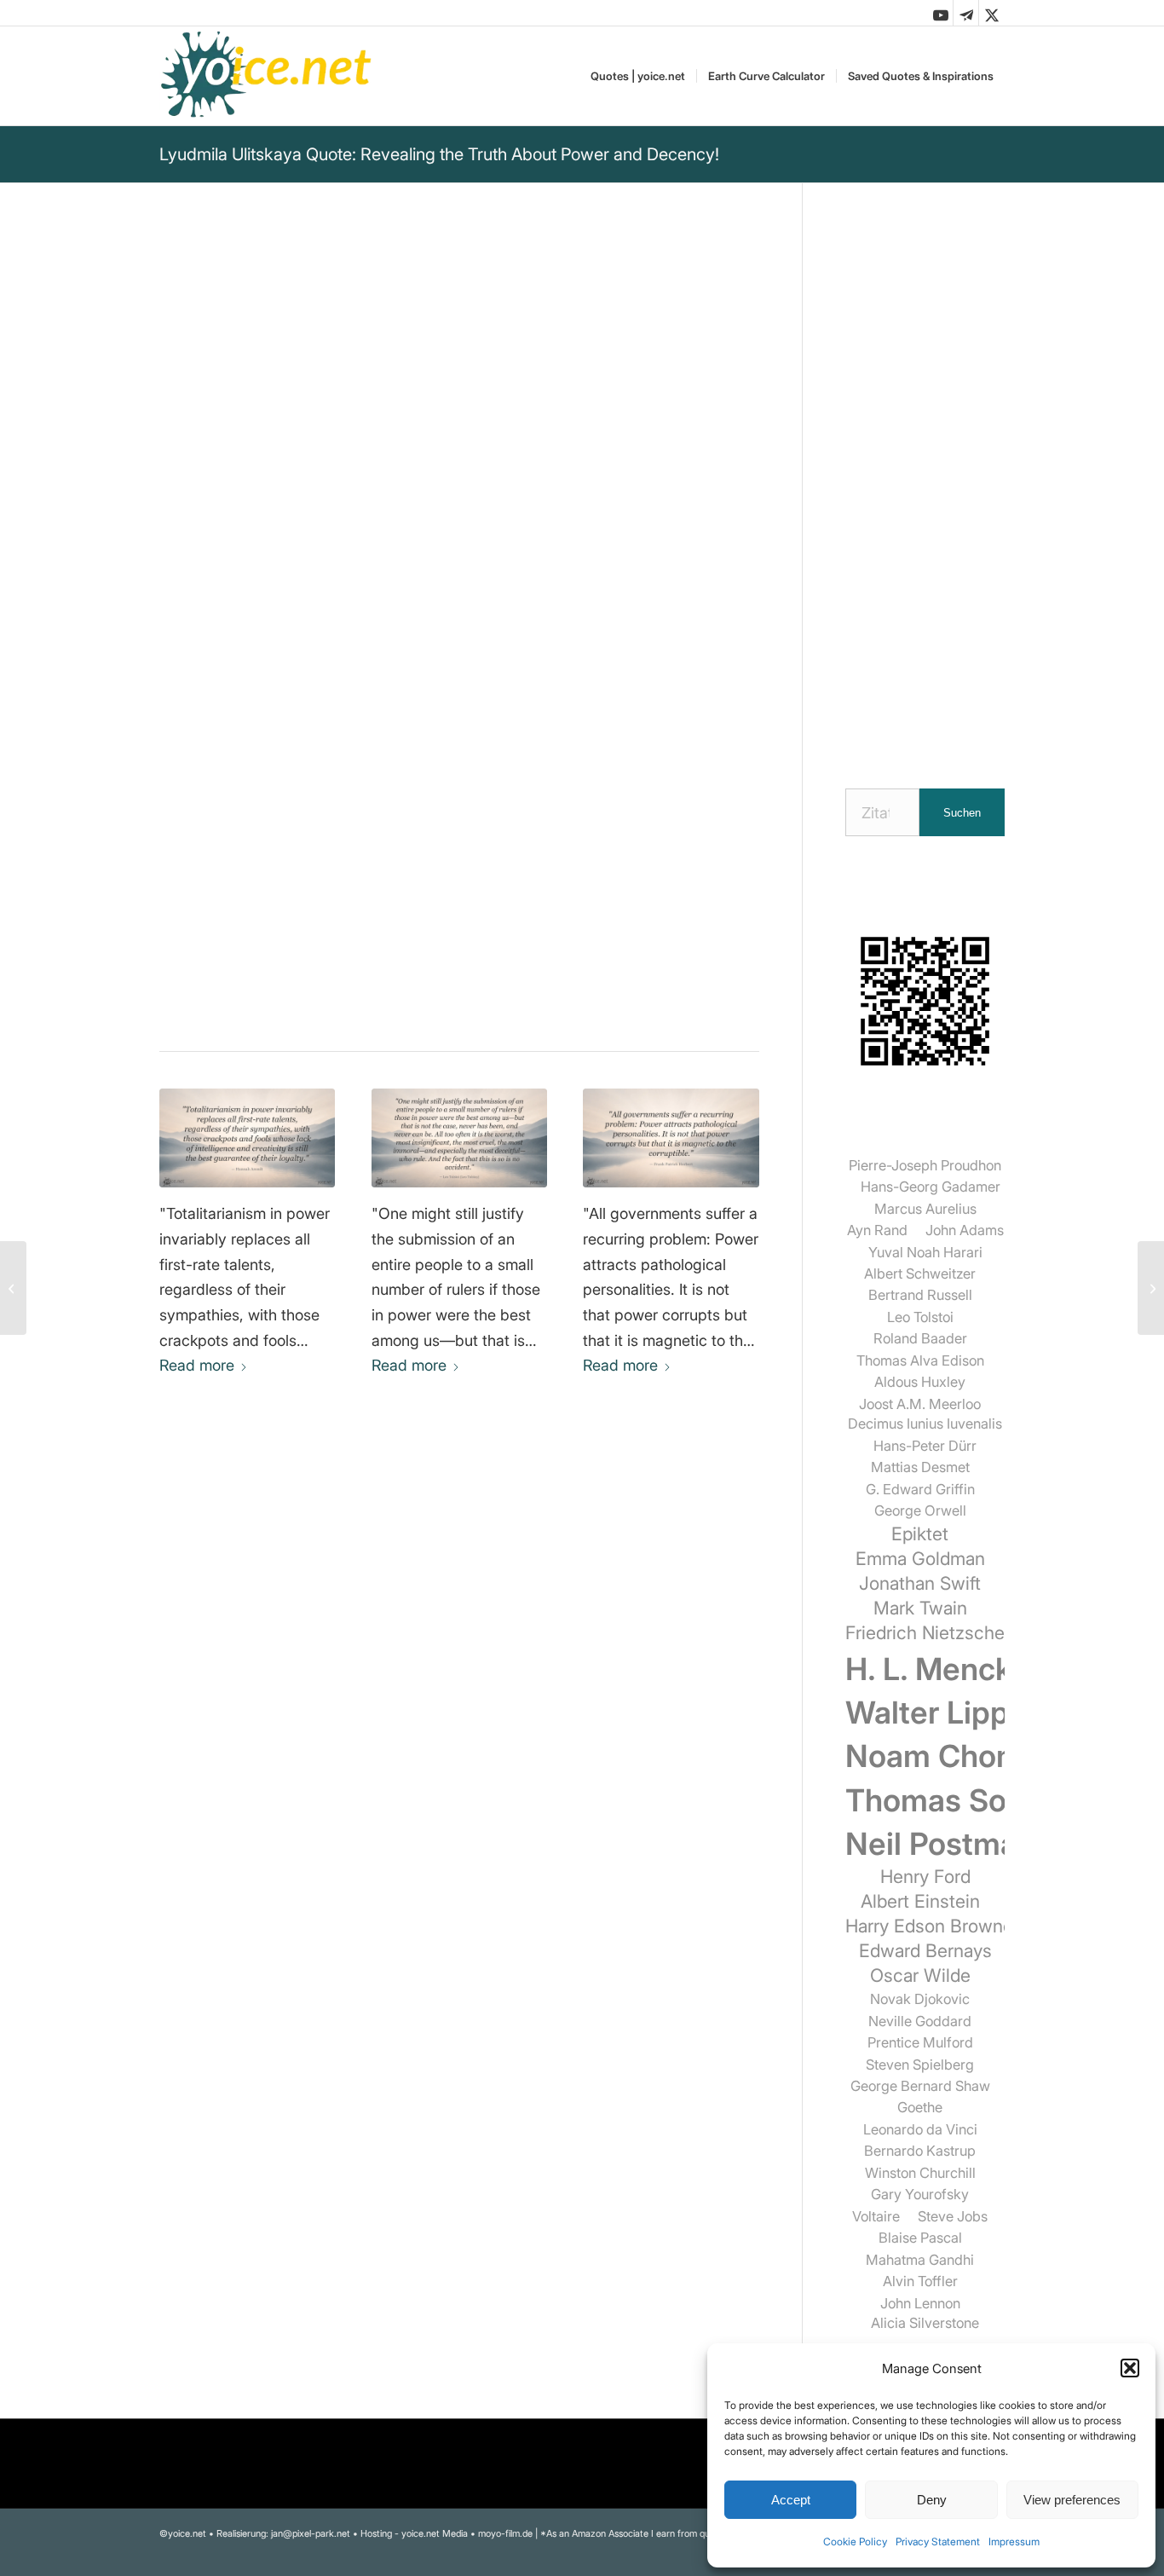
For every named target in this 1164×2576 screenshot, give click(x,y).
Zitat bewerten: (239, 775)
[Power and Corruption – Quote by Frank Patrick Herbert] (671, 1138)
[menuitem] (638, 76)
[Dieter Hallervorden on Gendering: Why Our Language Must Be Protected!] (1151, 1288)
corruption (438, 847)
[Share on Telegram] (376, 993)
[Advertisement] (925, 482)
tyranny (508, 847)
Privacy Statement (938, 2541)
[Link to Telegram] (966, 13)
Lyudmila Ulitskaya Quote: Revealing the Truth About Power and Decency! (439, 154)
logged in (282, 1671)
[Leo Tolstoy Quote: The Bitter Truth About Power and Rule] (460, 1138)
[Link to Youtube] (940, 13)
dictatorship (353, 847)
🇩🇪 (328, 639)
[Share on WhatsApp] (329, 993)
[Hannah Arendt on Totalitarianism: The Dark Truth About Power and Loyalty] (248, 1138)
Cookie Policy (855, 2541)
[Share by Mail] (423, 993)
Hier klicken (252, 677)
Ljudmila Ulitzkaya (226, 350)
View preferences (1072, 2500)
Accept (791, 2500)
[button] (1130, 2368)
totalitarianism (360, 869)
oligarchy (191, 869)
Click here (377, 639)
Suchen (962, 813)
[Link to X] (992, 13)
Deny (932, 2500)
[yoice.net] (267, 76)
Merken (195, 596)
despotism (267, 869)
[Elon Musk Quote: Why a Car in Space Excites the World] (13, 1288)
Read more (197, 1365)
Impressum (1014, 2541)
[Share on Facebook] (282, 993)
